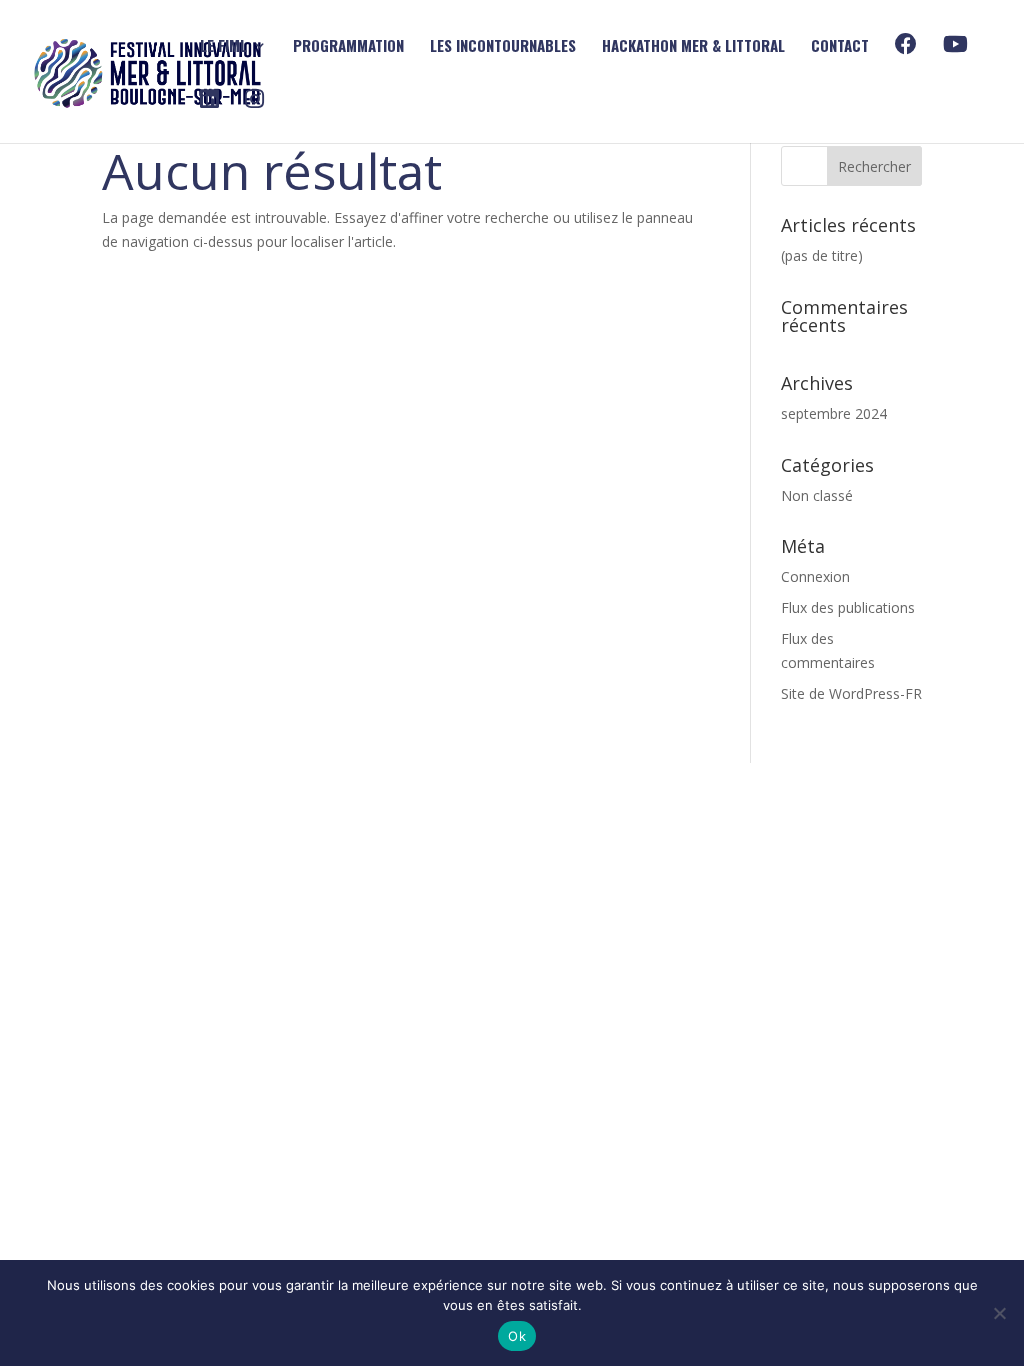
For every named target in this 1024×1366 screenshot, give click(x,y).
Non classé (817, 495)
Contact (840, 47)
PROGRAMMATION (348, 47)
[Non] (999, 1313)
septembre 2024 (834, 413)
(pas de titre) (822, 255)
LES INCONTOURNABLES (503, 47)
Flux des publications (848, 607)
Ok (517, 1336)
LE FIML (223, 47)
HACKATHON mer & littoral (693, 47)
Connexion (815, 576)
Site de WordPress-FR (851, 693)
